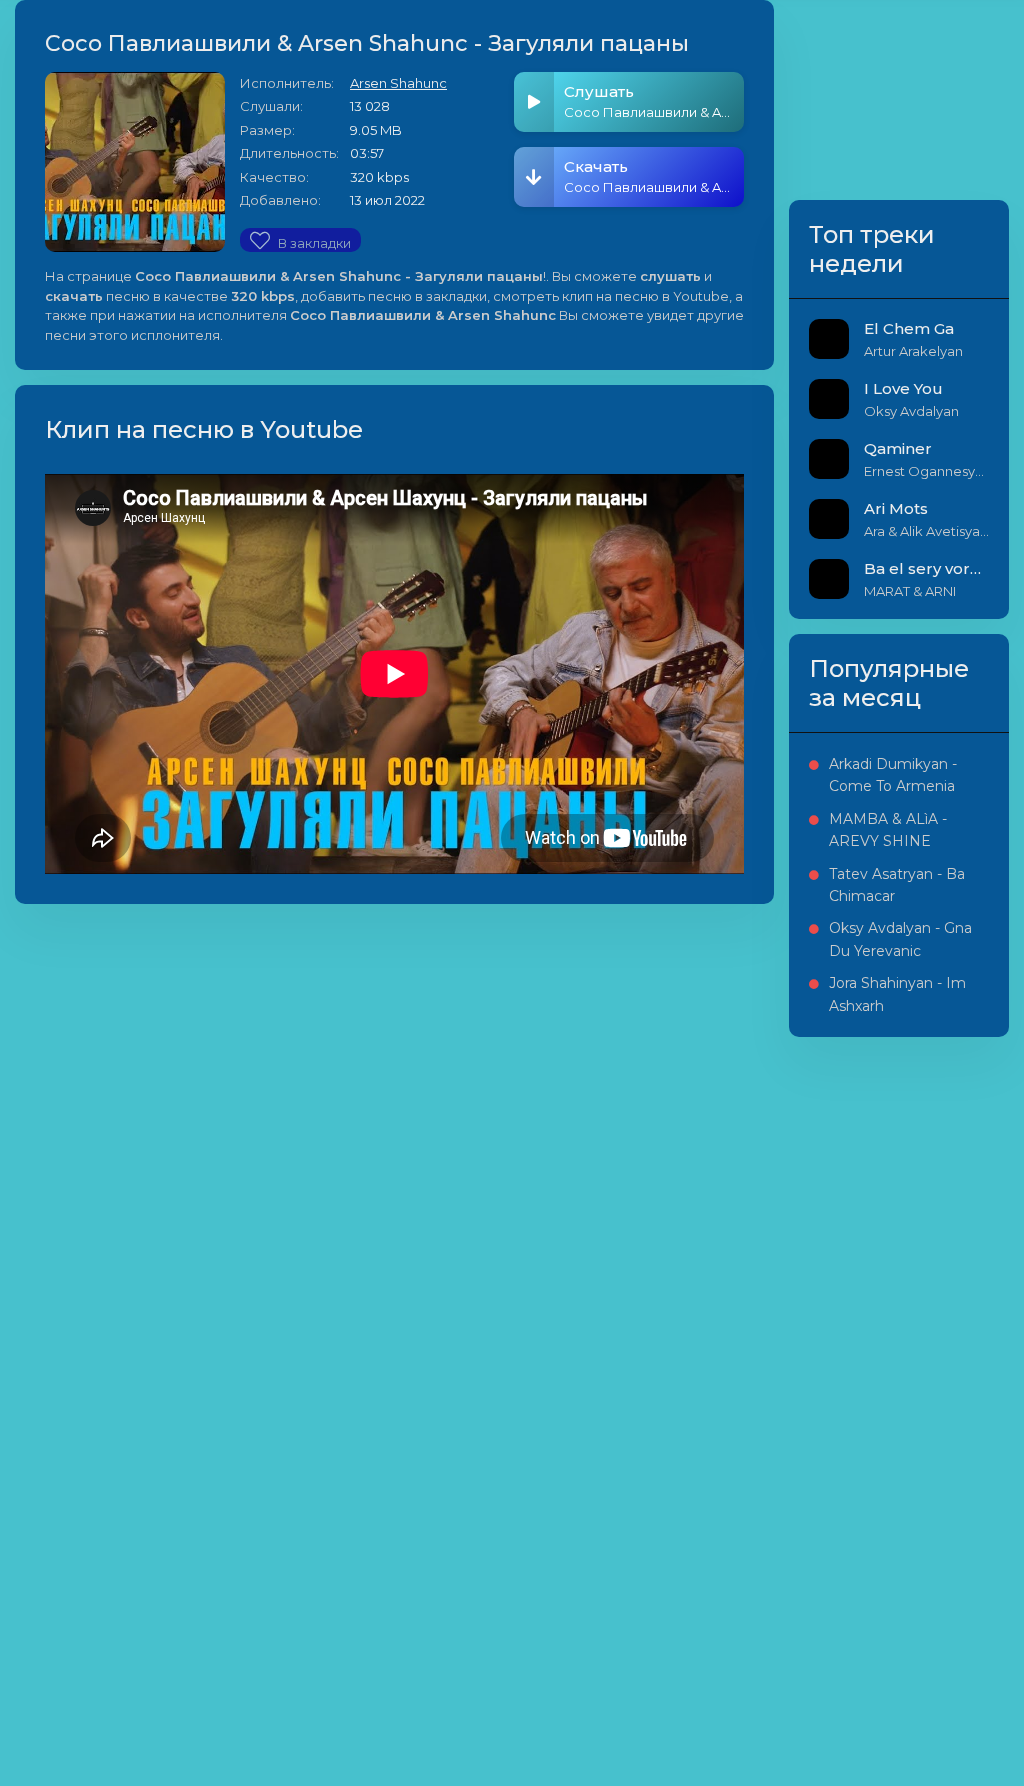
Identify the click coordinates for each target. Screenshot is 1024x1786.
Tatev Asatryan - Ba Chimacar (897, 885)
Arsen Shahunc (398, 83)
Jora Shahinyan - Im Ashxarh (897, 994)
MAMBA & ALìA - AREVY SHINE (888, 830)
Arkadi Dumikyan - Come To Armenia (893, 775)
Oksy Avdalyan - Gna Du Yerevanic (900, 939)
